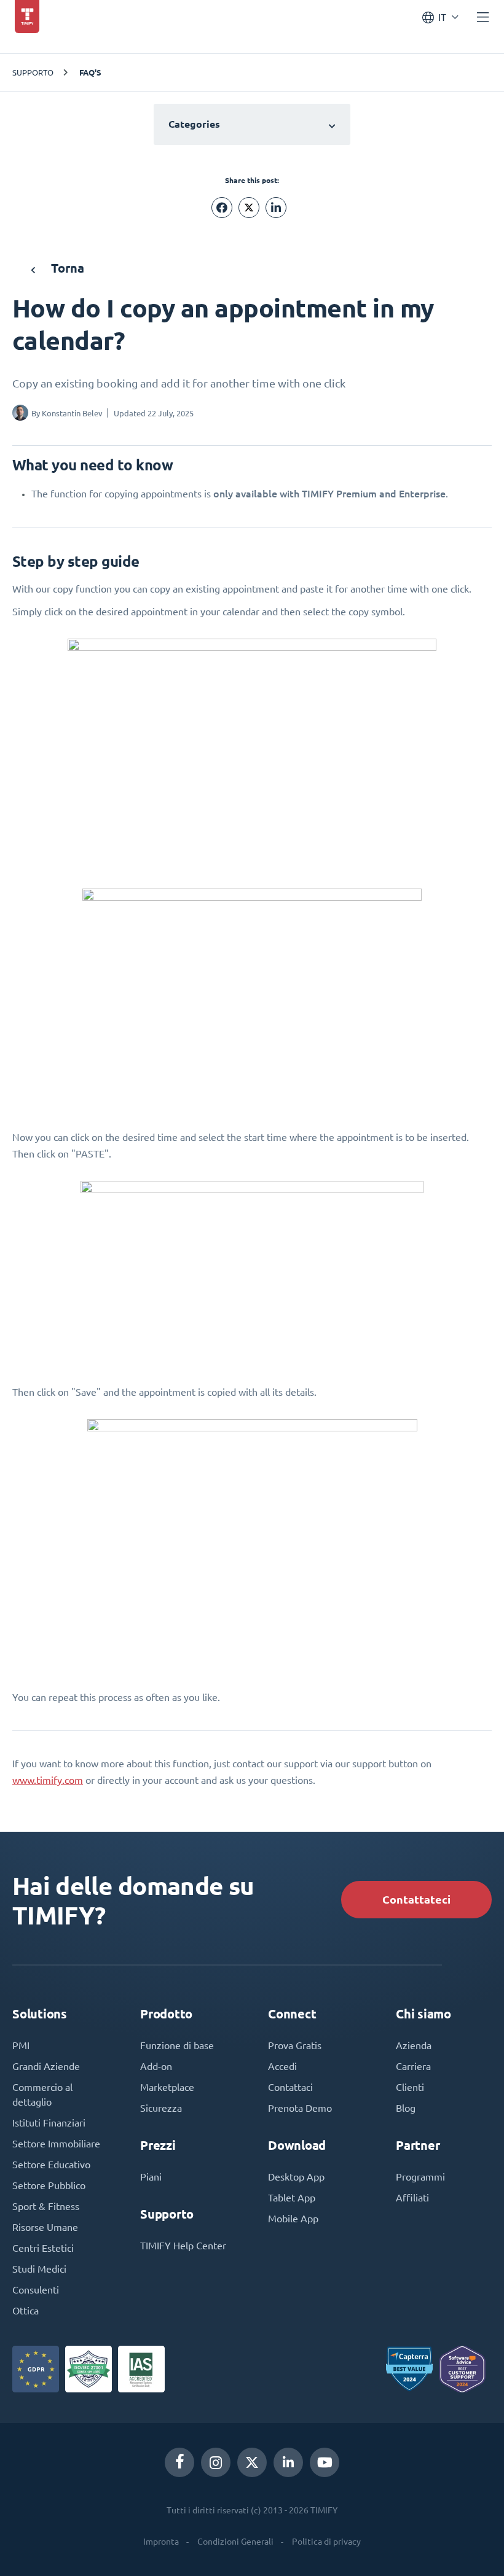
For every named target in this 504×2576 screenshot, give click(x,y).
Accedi (282, 2066)
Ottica (26, 2311)
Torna (66, 268)
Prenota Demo (300, 2108)
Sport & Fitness (46, 2206)
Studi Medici (39, 2269)
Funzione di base (177, 2045)
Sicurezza (161, 2108)
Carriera (413, 2066)
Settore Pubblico (49, 2185)
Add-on (156, 2066)
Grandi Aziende (46, 2066)
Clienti (410, 2087)
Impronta (161, 2542)
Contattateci (416, 1900)
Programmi (420, 2177)
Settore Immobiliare (56, 2144)
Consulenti (36, 2290)
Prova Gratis (295, 2045)
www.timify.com (48, 1780)
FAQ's (90, 72)
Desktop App (296, 2177)
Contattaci (290, 2087)
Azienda (414, 2045)
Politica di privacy (326, 2542)
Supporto (33, 72)
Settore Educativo (51, 2165)
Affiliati (412, 2198)
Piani (151, 2177)
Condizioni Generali (235, 2542)
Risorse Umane (45, 2227)
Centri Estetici (43, 2248)
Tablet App (292, 2198)
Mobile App (293, 2219)
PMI (21, 2045)
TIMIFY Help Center (183, 2246)
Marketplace (167, 2087)
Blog (406, 2108)
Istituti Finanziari (49, 2123)
